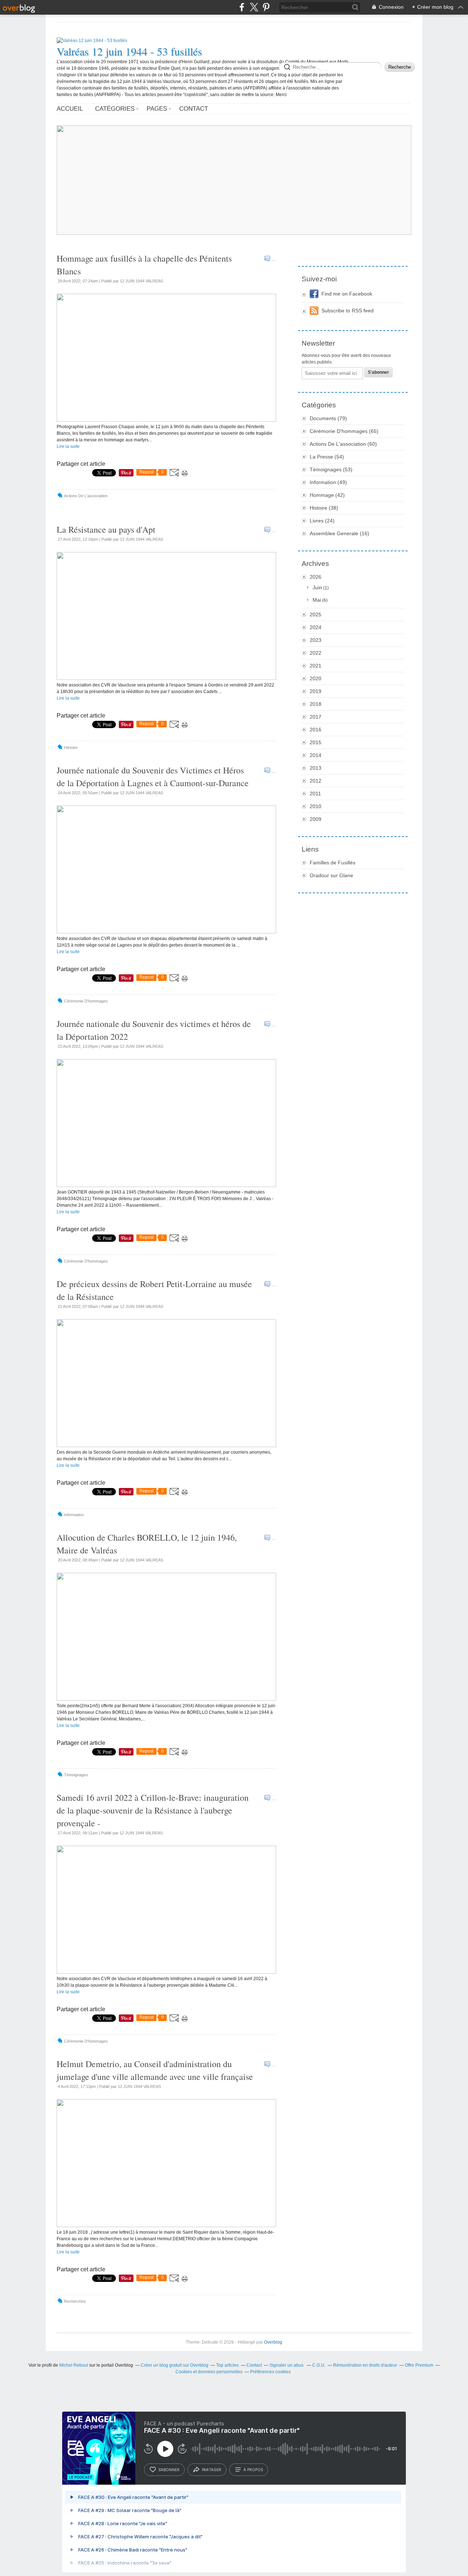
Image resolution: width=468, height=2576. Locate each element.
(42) (327, 495)
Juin (317, 587)
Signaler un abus (287, 2365)
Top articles (227, 2365)
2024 (316, 627)
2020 (316, 678)
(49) (328, 482)
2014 (316, 755)
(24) (322, 521)
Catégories (115, 109)
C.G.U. (319, 2365)
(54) (327, 457)
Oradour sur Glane (331, 875)
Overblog (273, 2342)
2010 (316, 806)
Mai (317, 600)
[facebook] (242, 7)
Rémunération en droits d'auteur (365, 2365)
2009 (316, 819)
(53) (331, 469)
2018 (316, 704)
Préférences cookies (270, 2372)
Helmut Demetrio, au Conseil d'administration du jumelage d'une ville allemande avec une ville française (155, 2070)
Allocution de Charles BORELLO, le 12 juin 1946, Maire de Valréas (147, 1544)
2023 (316, 640)
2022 (316, 653)
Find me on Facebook (347, 294)
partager (212, 2470)
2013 (316, 768)
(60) (343, 444)
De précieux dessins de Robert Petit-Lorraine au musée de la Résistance (154, 1290)
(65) (344, 431)
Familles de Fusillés (333, 863)
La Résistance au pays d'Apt (106, 529)
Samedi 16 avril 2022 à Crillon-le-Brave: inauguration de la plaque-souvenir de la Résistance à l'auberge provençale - (153, 1810)
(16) (339, 533)
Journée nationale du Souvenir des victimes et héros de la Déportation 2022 (154, 1030)
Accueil (70, 109)
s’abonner (169, 2470)
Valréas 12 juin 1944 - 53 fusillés (129, 51)
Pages (157, 109)
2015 (316, 742)
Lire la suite (68, 446)
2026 (316, 577)
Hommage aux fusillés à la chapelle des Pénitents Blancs (144, 265)
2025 (316, 614)
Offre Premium (419, 2365)
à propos (253, 2470)
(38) (324, 508)
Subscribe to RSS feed (348, 311)
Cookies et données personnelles (209, 2372)
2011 (315, 794)
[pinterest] (266, 7)
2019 (316, 691)
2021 (316, 666)
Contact (194, 109)
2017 (316, 717)
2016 (316, 730)
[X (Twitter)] (254, 7)
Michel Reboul (74, 2365)
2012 (316, 781)
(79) (328, 418)
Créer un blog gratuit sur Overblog (175, 2365)
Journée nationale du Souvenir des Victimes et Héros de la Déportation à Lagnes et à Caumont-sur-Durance (153, 777)
